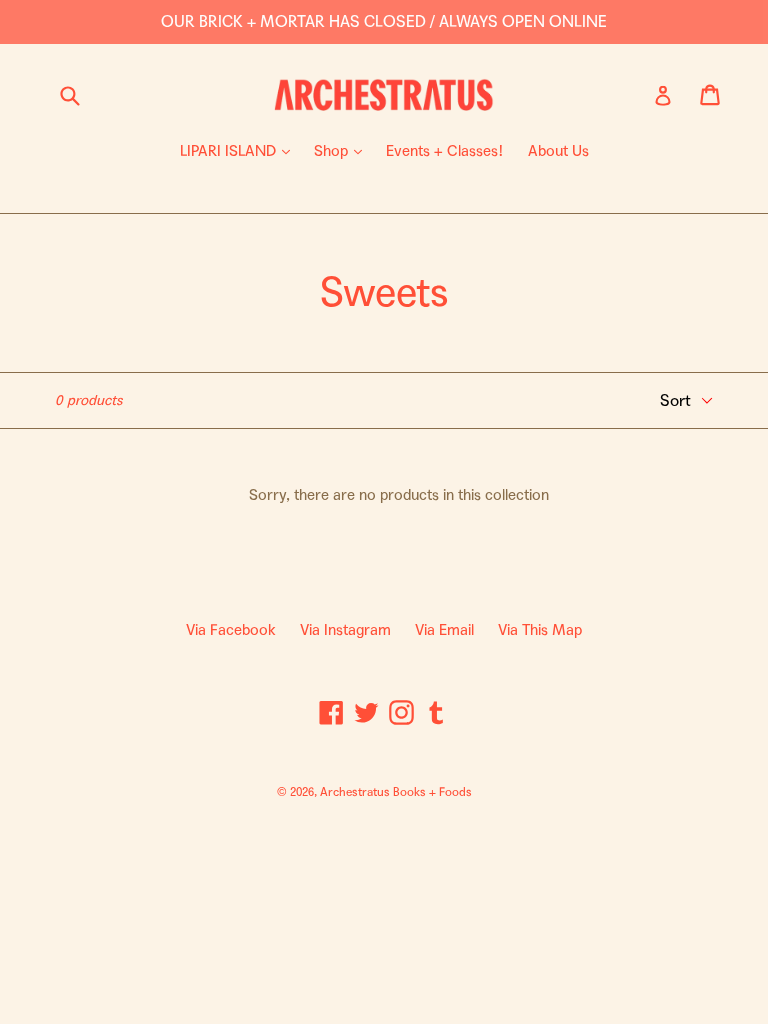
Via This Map (540, 630)
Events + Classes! (445, 151)
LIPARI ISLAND (240, 150)
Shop (343, 150)
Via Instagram (345, 630)
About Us (558, 151)
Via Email (444, 630)
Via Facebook (231, 630)
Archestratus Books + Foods (396, 792)
